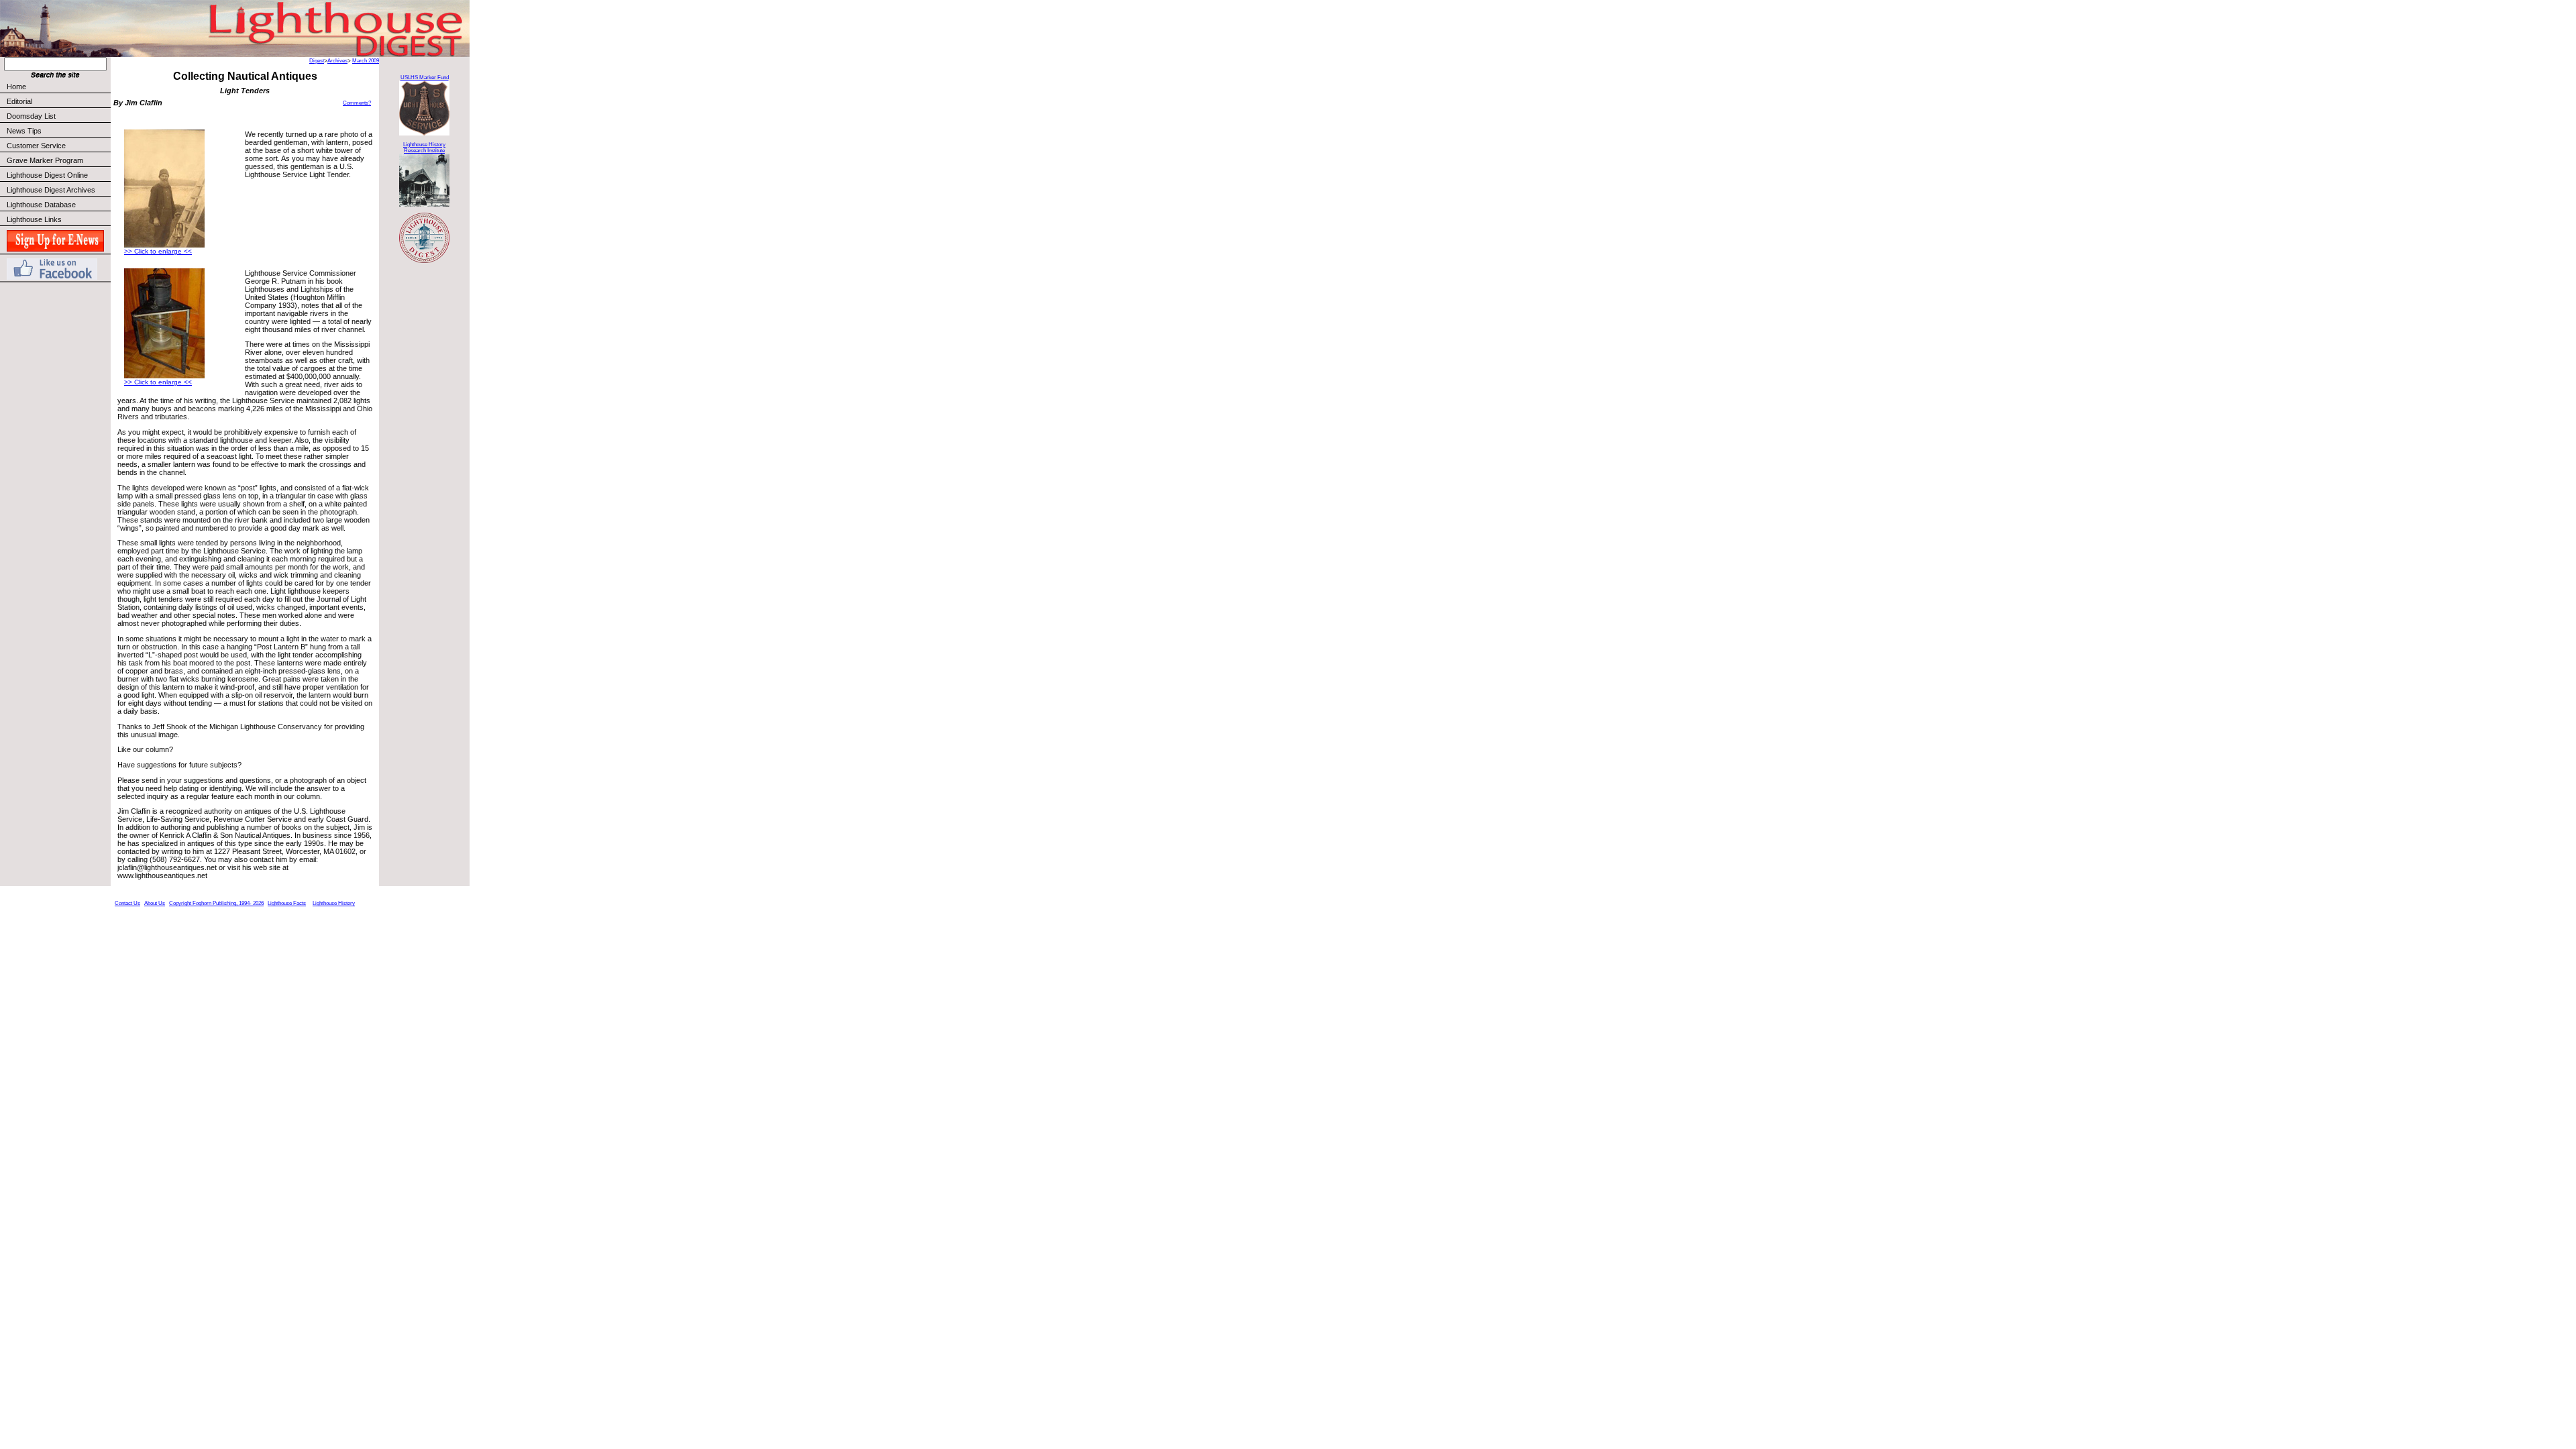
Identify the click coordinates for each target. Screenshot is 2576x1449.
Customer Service (36, 146)
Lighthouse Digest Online (47, 175)
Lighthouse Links (34, 219)
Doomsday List (31, 116)
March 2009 (366, 61)
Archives (337, 61)
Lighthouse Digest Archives (51, 190)
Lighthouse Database (41, 205)
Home (16, 87)
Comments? (357, 103)
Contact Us (127, 903)
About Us (155, 903)
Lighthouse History (334, 903)
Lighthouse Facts (287, 903)
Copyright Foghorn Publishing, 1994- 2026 (216, 903)
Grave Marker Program (45, 160)
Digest (317, 61)
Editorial (19, 101)
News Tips (24, 131)
